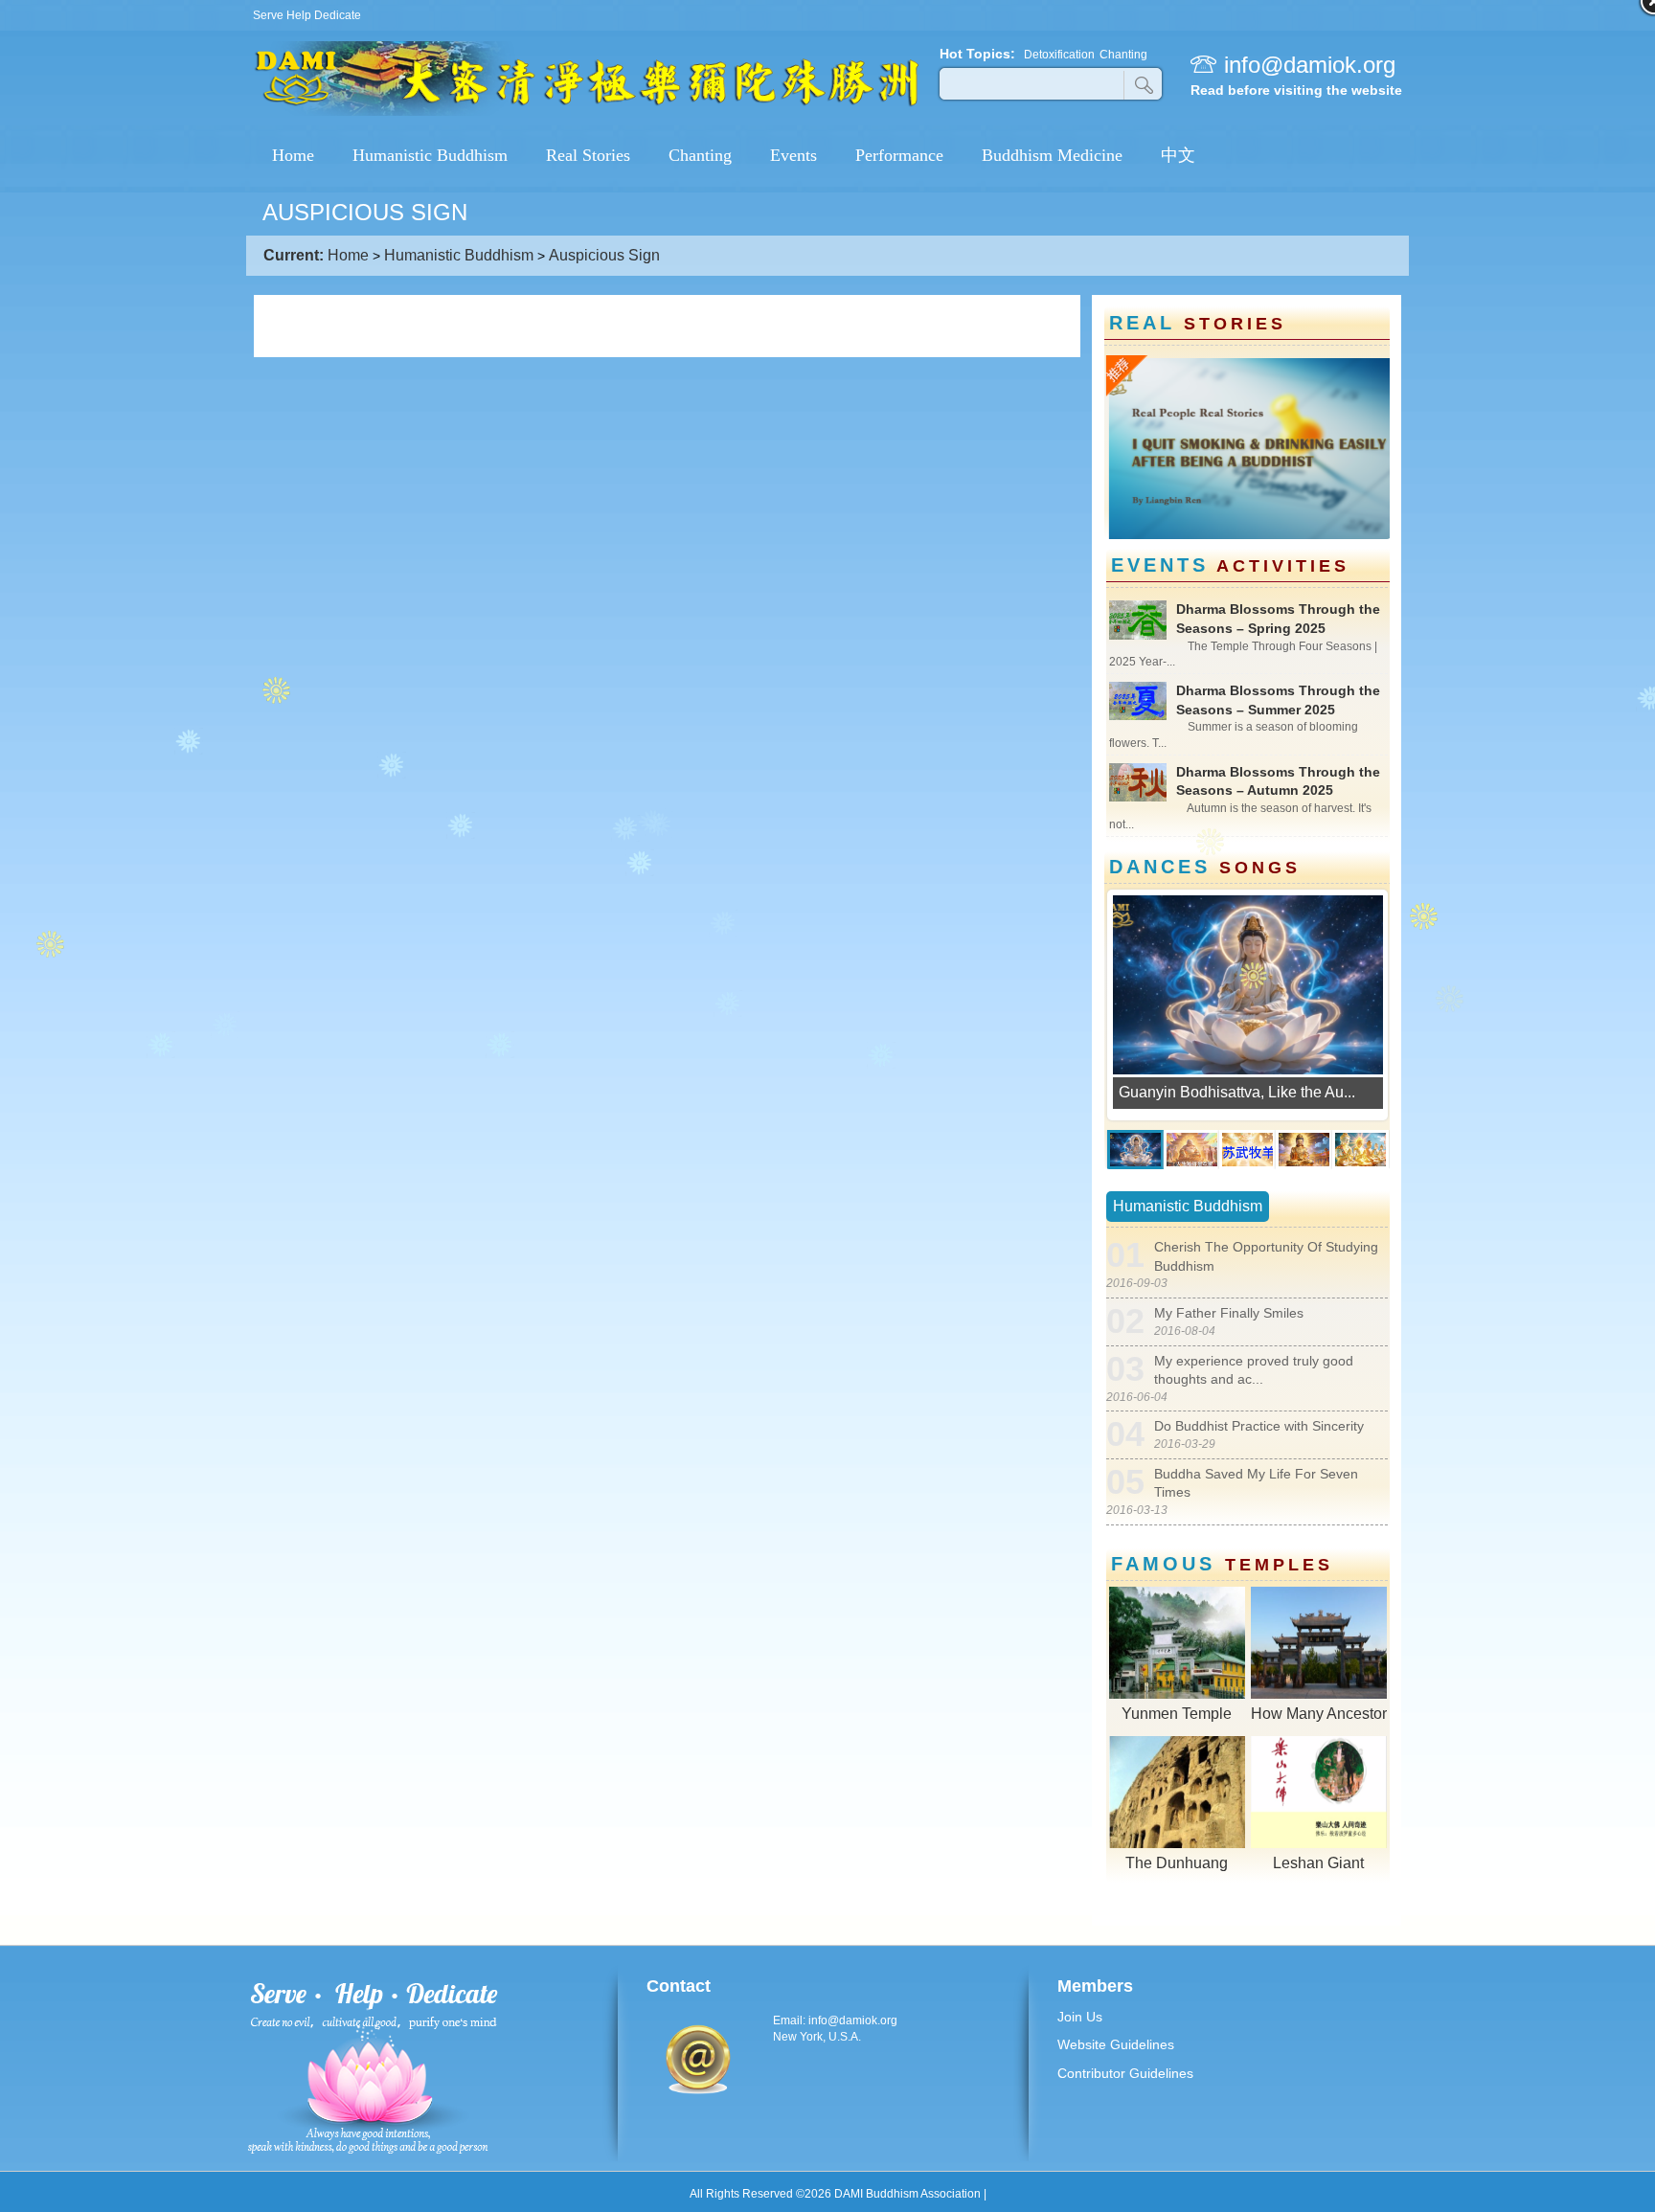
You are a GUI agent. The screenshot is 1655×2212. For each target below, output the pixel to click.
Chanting (1123, 55)
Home (348, 255)
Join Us (1080, 2017)
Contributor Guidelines (1125, 2073)
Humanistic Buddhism (459, 255)
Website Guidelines (1116, 2044)
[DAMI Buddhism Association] (586, 113)
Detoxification (1059, 55)
